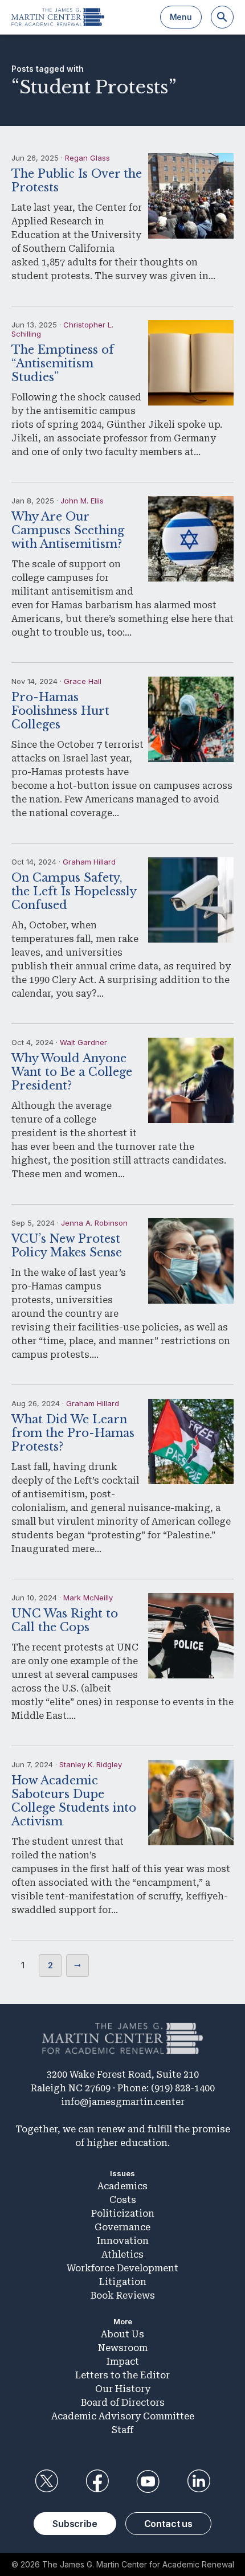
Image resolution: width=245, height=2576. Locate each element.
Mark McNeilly (88, 1598)
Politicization (123, 2213)
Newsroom (123, 2348)
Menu (181, 17)
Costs (123, 2200)
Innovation (123, 2241)
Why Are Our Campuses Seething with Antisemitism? (68, 530)
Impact (123, 2362)
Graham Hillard (89, 862)
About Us (122, 2334)
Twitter (46, 2481)
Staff (122, 2430)
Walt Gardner (83, 1042)
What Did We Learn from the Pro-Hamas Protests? (73, 1433)
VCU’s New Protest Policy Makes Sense (67, 1246)
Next (77, 1965)
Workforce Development (122, 2268)
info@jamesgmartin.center (123, 2102)
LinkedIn (199, 2481)
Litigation (123, 2282)
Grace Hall (83, 681)
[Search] (222, 17)
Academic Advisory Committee (123, 2416)
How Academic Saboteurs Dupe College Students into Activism (74, 1801)
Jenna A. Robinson (94, 1223)
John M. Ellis (82, 501)
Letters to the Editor (122, 2375)
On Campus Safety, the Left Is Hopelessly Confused (74, 891)
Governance (122, 2227)
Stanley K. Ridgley (91, 1764)
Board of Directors (123, 2403)
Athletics (122, 2254)
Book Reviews (123, 2296)
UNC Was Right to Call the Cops (65, 1620)
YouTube (148, 2481)
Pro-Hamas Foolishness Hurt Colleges (60, 711)
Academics (122, 2186)
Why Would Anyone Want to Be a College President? (72, 1072)
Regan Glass (87, 158)
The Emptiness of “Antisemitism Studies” (63, 363)
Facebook (97, 2481)
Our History (123, 2389)
